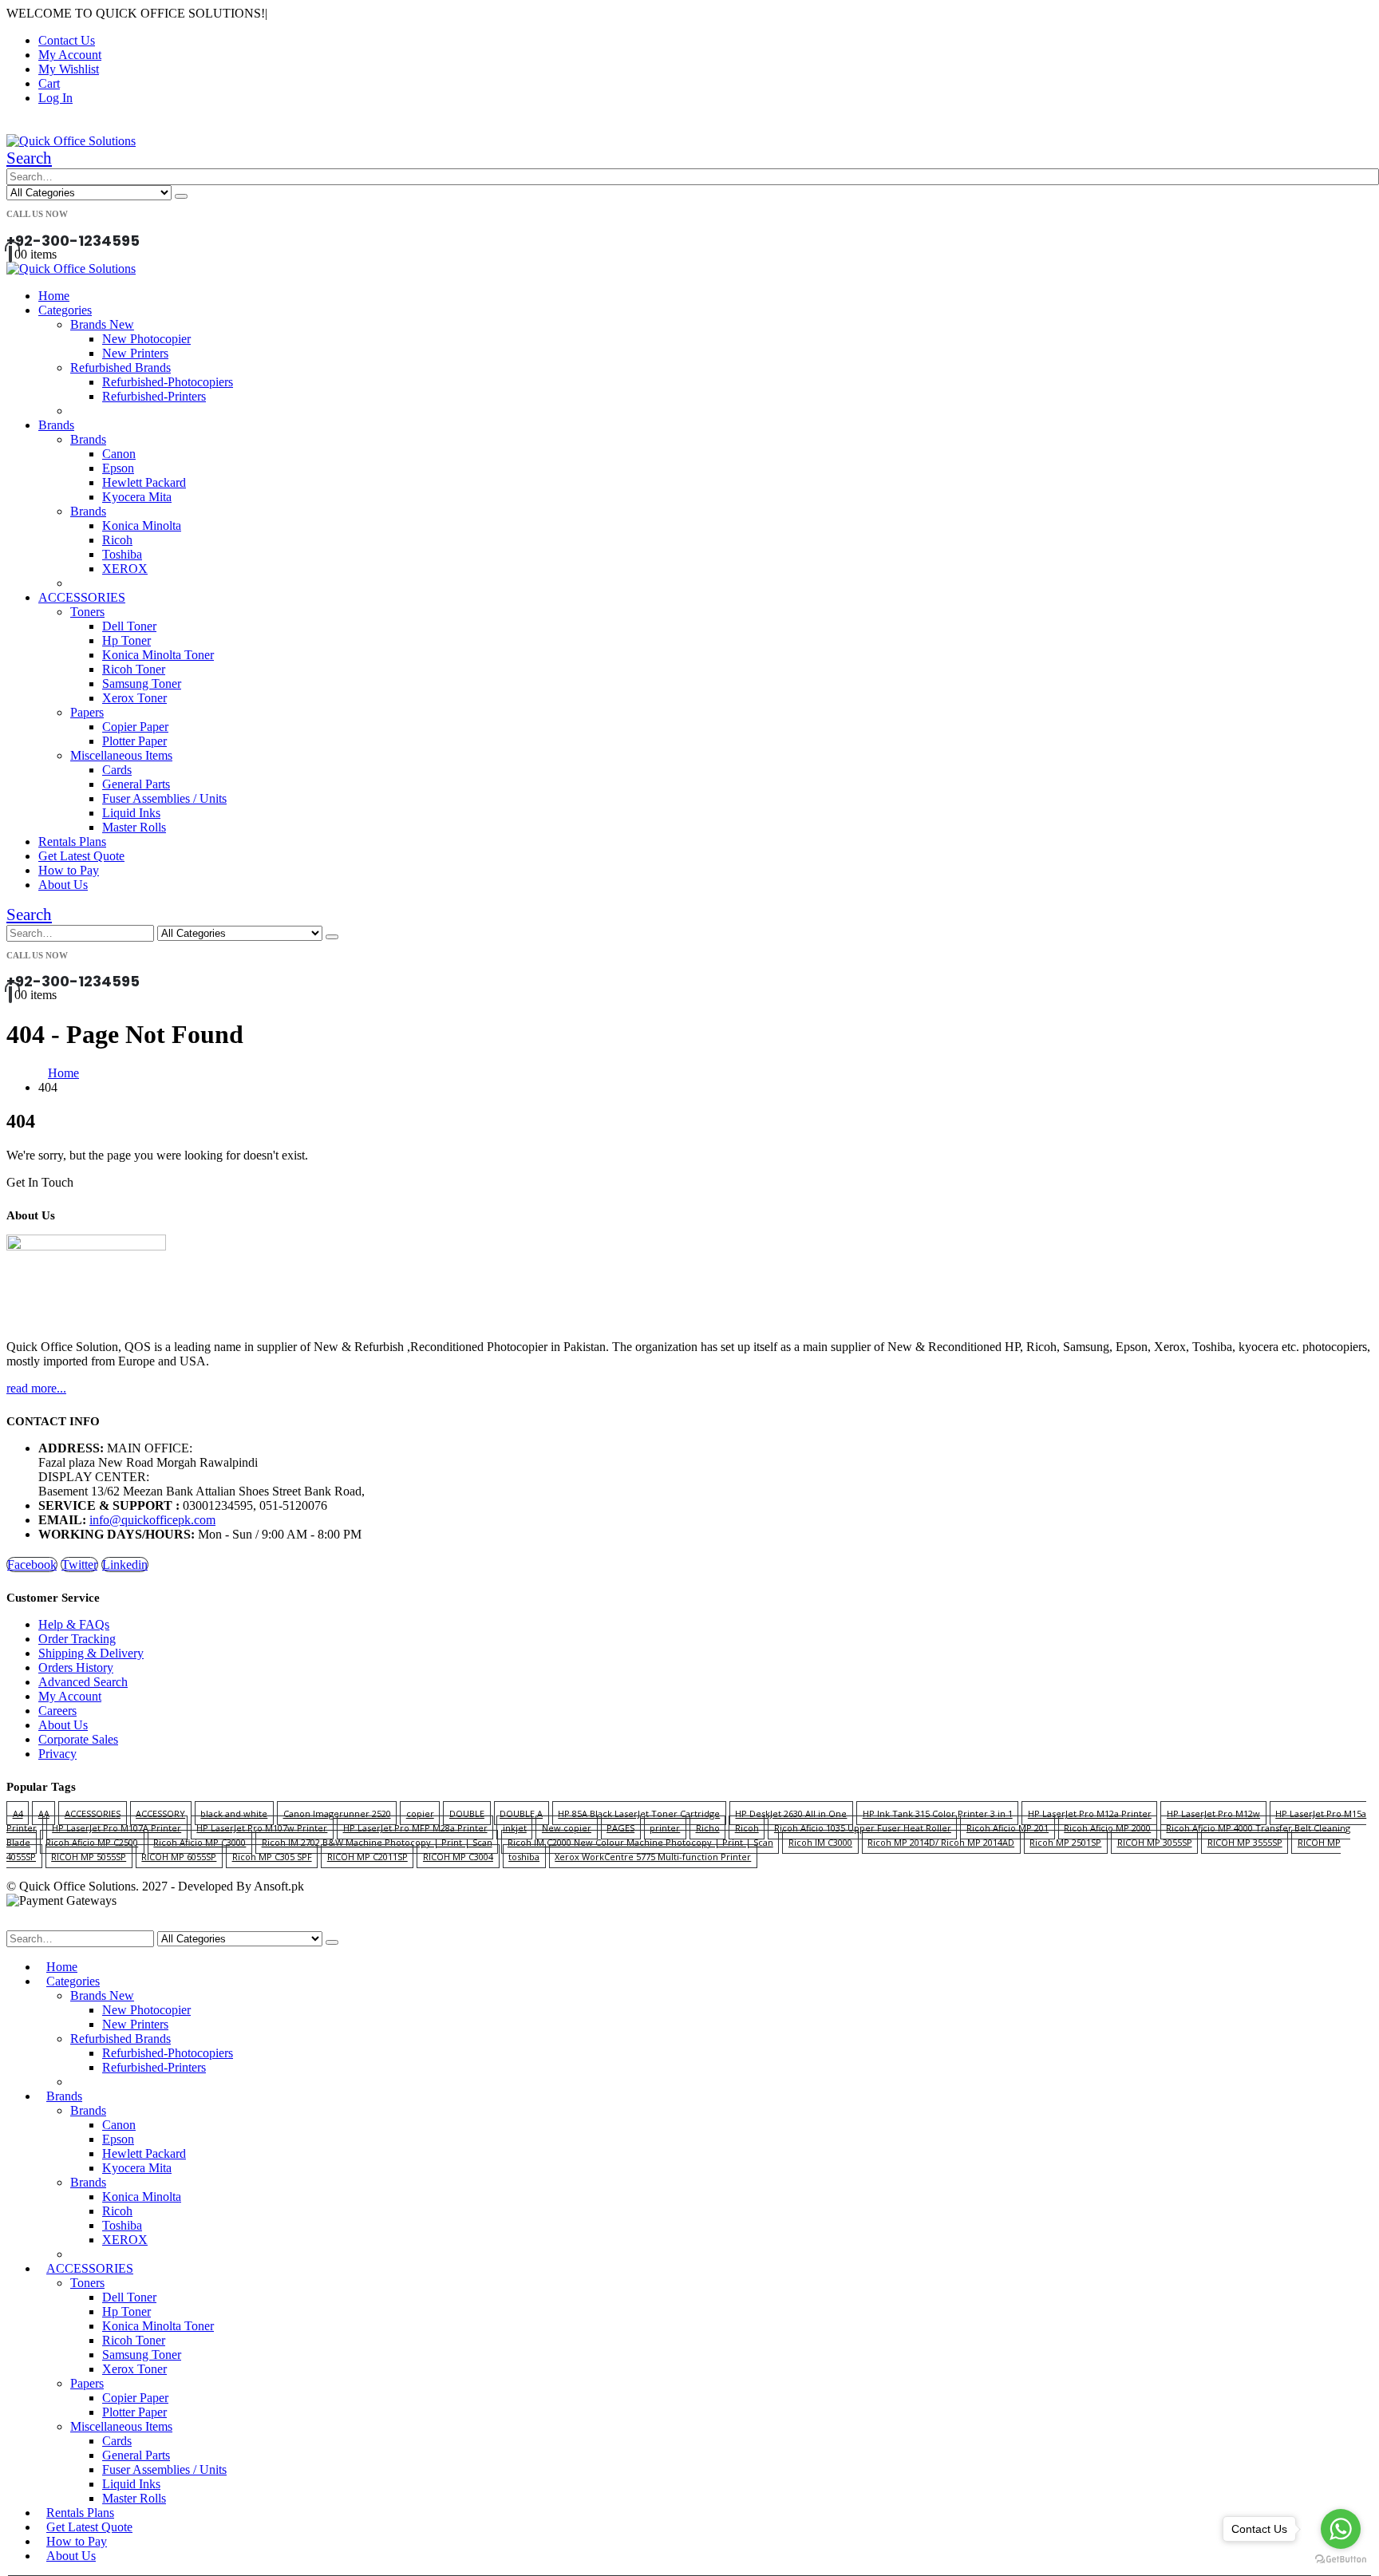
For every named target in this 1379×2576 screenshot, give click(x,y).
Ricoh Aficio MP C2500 (92, 1842)
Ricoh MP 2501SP (1065, 1842)
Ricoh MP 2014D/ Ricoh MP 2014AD (941, 1842)
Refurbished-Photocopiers (168, 382)
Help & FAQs (74, 1624)
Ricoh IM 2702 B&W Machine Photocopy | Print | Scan (377, 1842)
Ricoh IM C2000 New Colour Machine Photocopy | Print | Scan (640, 1842)
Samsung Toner (142, 684)
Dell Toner (129, 626)
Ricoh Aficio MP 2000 (1107, 1828)
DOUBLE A (521, 1813)
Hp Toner (126, 640)
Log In (55, 98)
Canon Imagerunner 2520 (337, 1813)
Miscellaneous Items (121, 755)
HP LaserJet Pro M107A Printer (117, 1828)
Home (54, 296)
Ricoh (117, 540)
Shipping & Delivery (91, 1653)
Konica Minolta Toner (158, 655)
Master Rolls (134, 827)
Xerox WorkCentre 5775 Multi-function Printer (653, 1857)
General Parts (136, 784)
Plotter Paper (134, 741)
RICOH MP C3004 (458, 1857)
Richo (708, 1828)
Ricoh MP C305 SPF (272, 1857)
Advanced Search (83, 1682)
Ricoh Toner (134, 669)
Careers (57, 1711)
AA (44, 1813)
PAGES (620, 1828)
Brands (56, 425)
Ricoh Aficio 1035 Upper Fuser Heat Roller (863, 1828)
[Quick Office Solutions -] (71, 141)
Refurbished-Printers (154, 396)
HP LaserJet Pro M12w (1213, 1813)
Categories (65, 310)
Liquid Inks (131, 813)
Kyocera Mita (137, 497)
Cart (49, 83)
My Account (70, 55)
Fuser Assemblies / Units (164, 798)
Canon (119, 454)
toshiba (524, 1857)
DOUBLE (467, 1813)
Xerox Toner (134, 698)
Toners (87, 612)
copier (420, 1813)
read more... (36, 1388)
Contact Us (67, 40)
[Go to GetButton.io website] (1341, 2560)
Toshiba (122, 554)
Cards (117, 770)
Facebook (32, 1565)
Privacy (57, 1754)
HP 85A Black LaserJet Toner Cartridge (639, 1813)
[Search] (181, 196)
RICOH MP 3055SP (1155, 1842)
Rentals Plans (72, 842)
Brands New (102, 324)
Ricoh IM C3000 (820, 1842)
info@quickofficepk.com (152, 1520)
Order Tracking (77, 1639)
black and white (234, 1813)
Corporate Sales (78, 1739)
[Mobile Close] (16, 1923)
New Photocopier (146, 339)
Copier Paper (135, 727)
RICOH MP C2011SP (367, 1857)
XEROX (125, 569)
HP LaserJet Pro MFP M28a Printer (415, 1828)
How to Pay (69, 870)
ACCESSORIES (82, 597)
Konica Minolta (142, 525)
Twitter (79, 1565)
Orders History (76, 1667)
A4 (18, 1813)
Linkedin (125, 1565)
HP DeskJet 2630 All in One (791, 1813)
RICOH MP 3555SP (1245, 1842)
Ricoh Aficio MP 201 (1008, 1828)
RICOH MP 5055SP (89, 1857)
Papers (87, 712)
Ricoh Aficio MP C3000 (200, 1842)
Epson (118, 468)
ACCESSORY (160, 1813)
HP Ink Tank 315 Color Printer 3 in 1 (938, 1813)
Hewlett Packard (144, 482)
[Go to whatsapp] (1341, 2529)
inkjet (515, 1828)
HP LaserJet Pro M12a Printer (1090, 1813)
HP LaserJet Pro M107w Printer (262, 1828)
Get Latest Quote (81, 856)
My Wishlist (69, 69)
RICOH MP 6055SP (179, 1857)
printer (665, 1828)
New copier (567, 1828)
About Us (63, 885)
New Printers (135, 353)
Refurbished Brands (121, 367)
